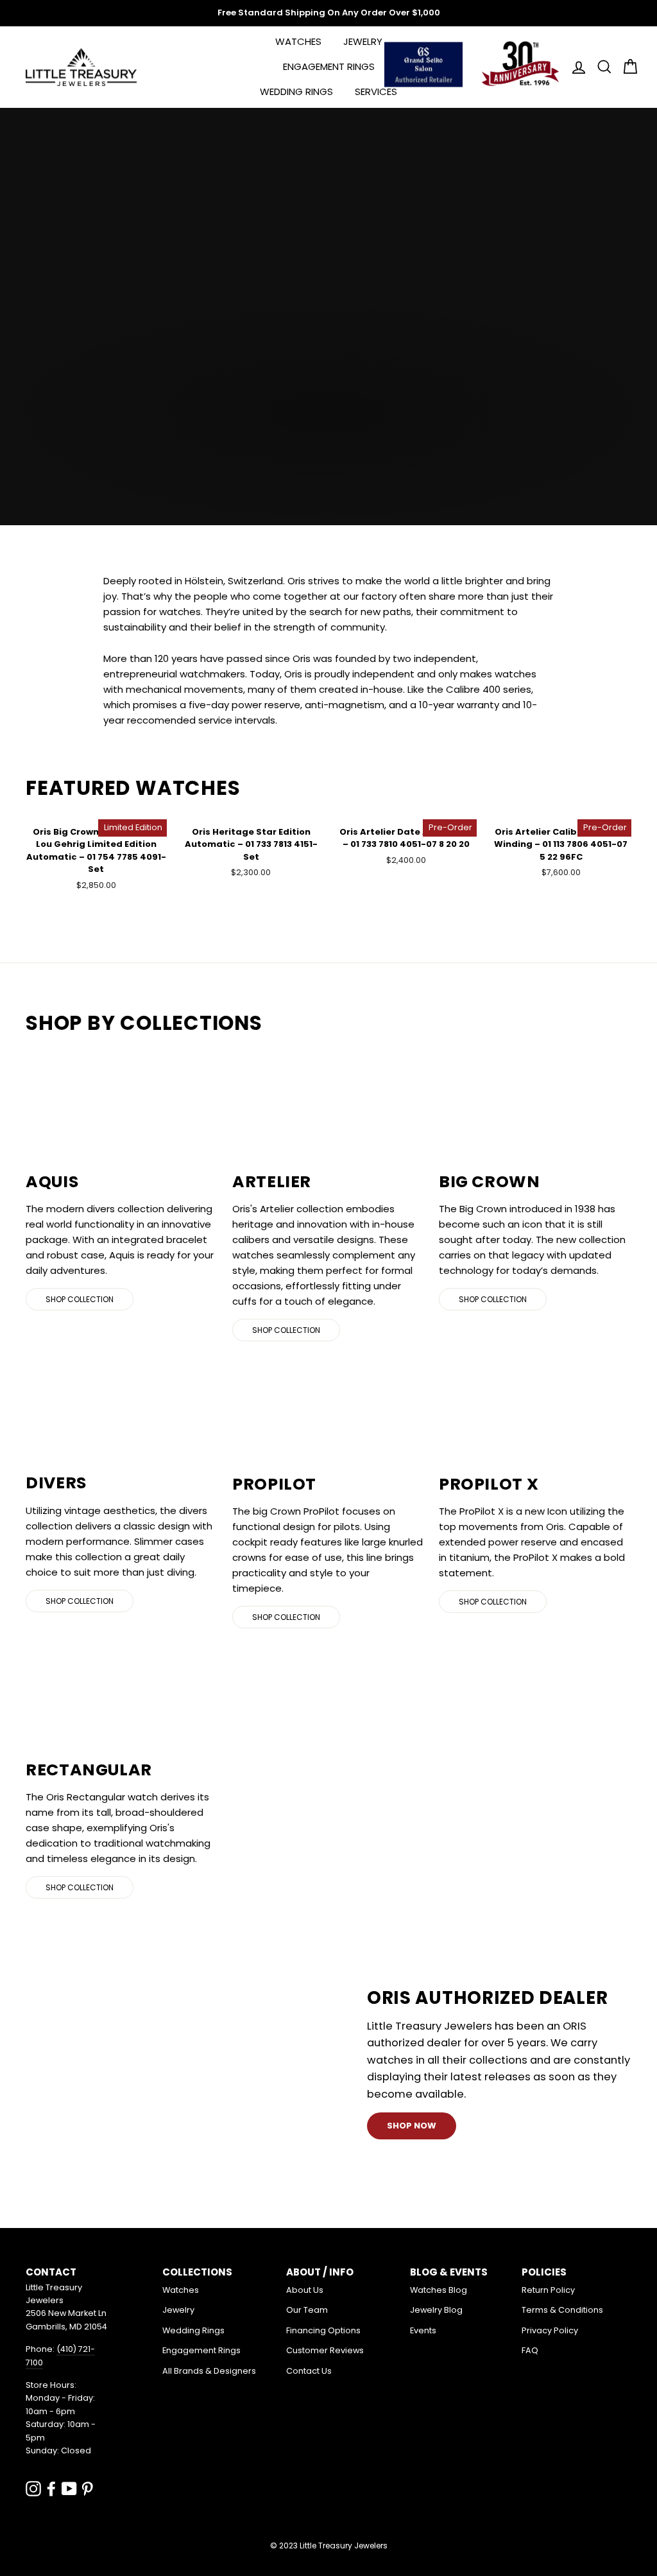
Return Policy (548, 2290)
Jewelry (363, 41)
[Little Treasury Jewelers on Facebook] (51, 2488)
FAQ (530, 2350)
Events (423, 2330)
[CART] (626, 67)
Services (376, 91)
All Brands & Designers (209, 2371)
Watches (298, 41)
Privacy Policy (550, 2330)
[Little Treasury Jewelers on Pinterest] (87, 2488)
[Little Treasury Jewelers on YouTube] (69, 2488)
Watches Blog (439, 2290)
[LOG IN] (575, 67)
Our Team (307, 2310)
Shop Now (412, 2126)
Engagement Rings (329, 66)
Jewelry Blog (436, 2310)
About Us (305, 2290)
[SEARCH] (601, 67)
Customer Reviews (325, 2350)
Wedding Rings (296, 91)
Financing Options (323, 2330)
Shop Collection (80, 1299)
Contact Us (309, 2371)
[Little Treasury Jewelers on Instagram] (33, 2488)
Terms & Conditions (562, 2310)
